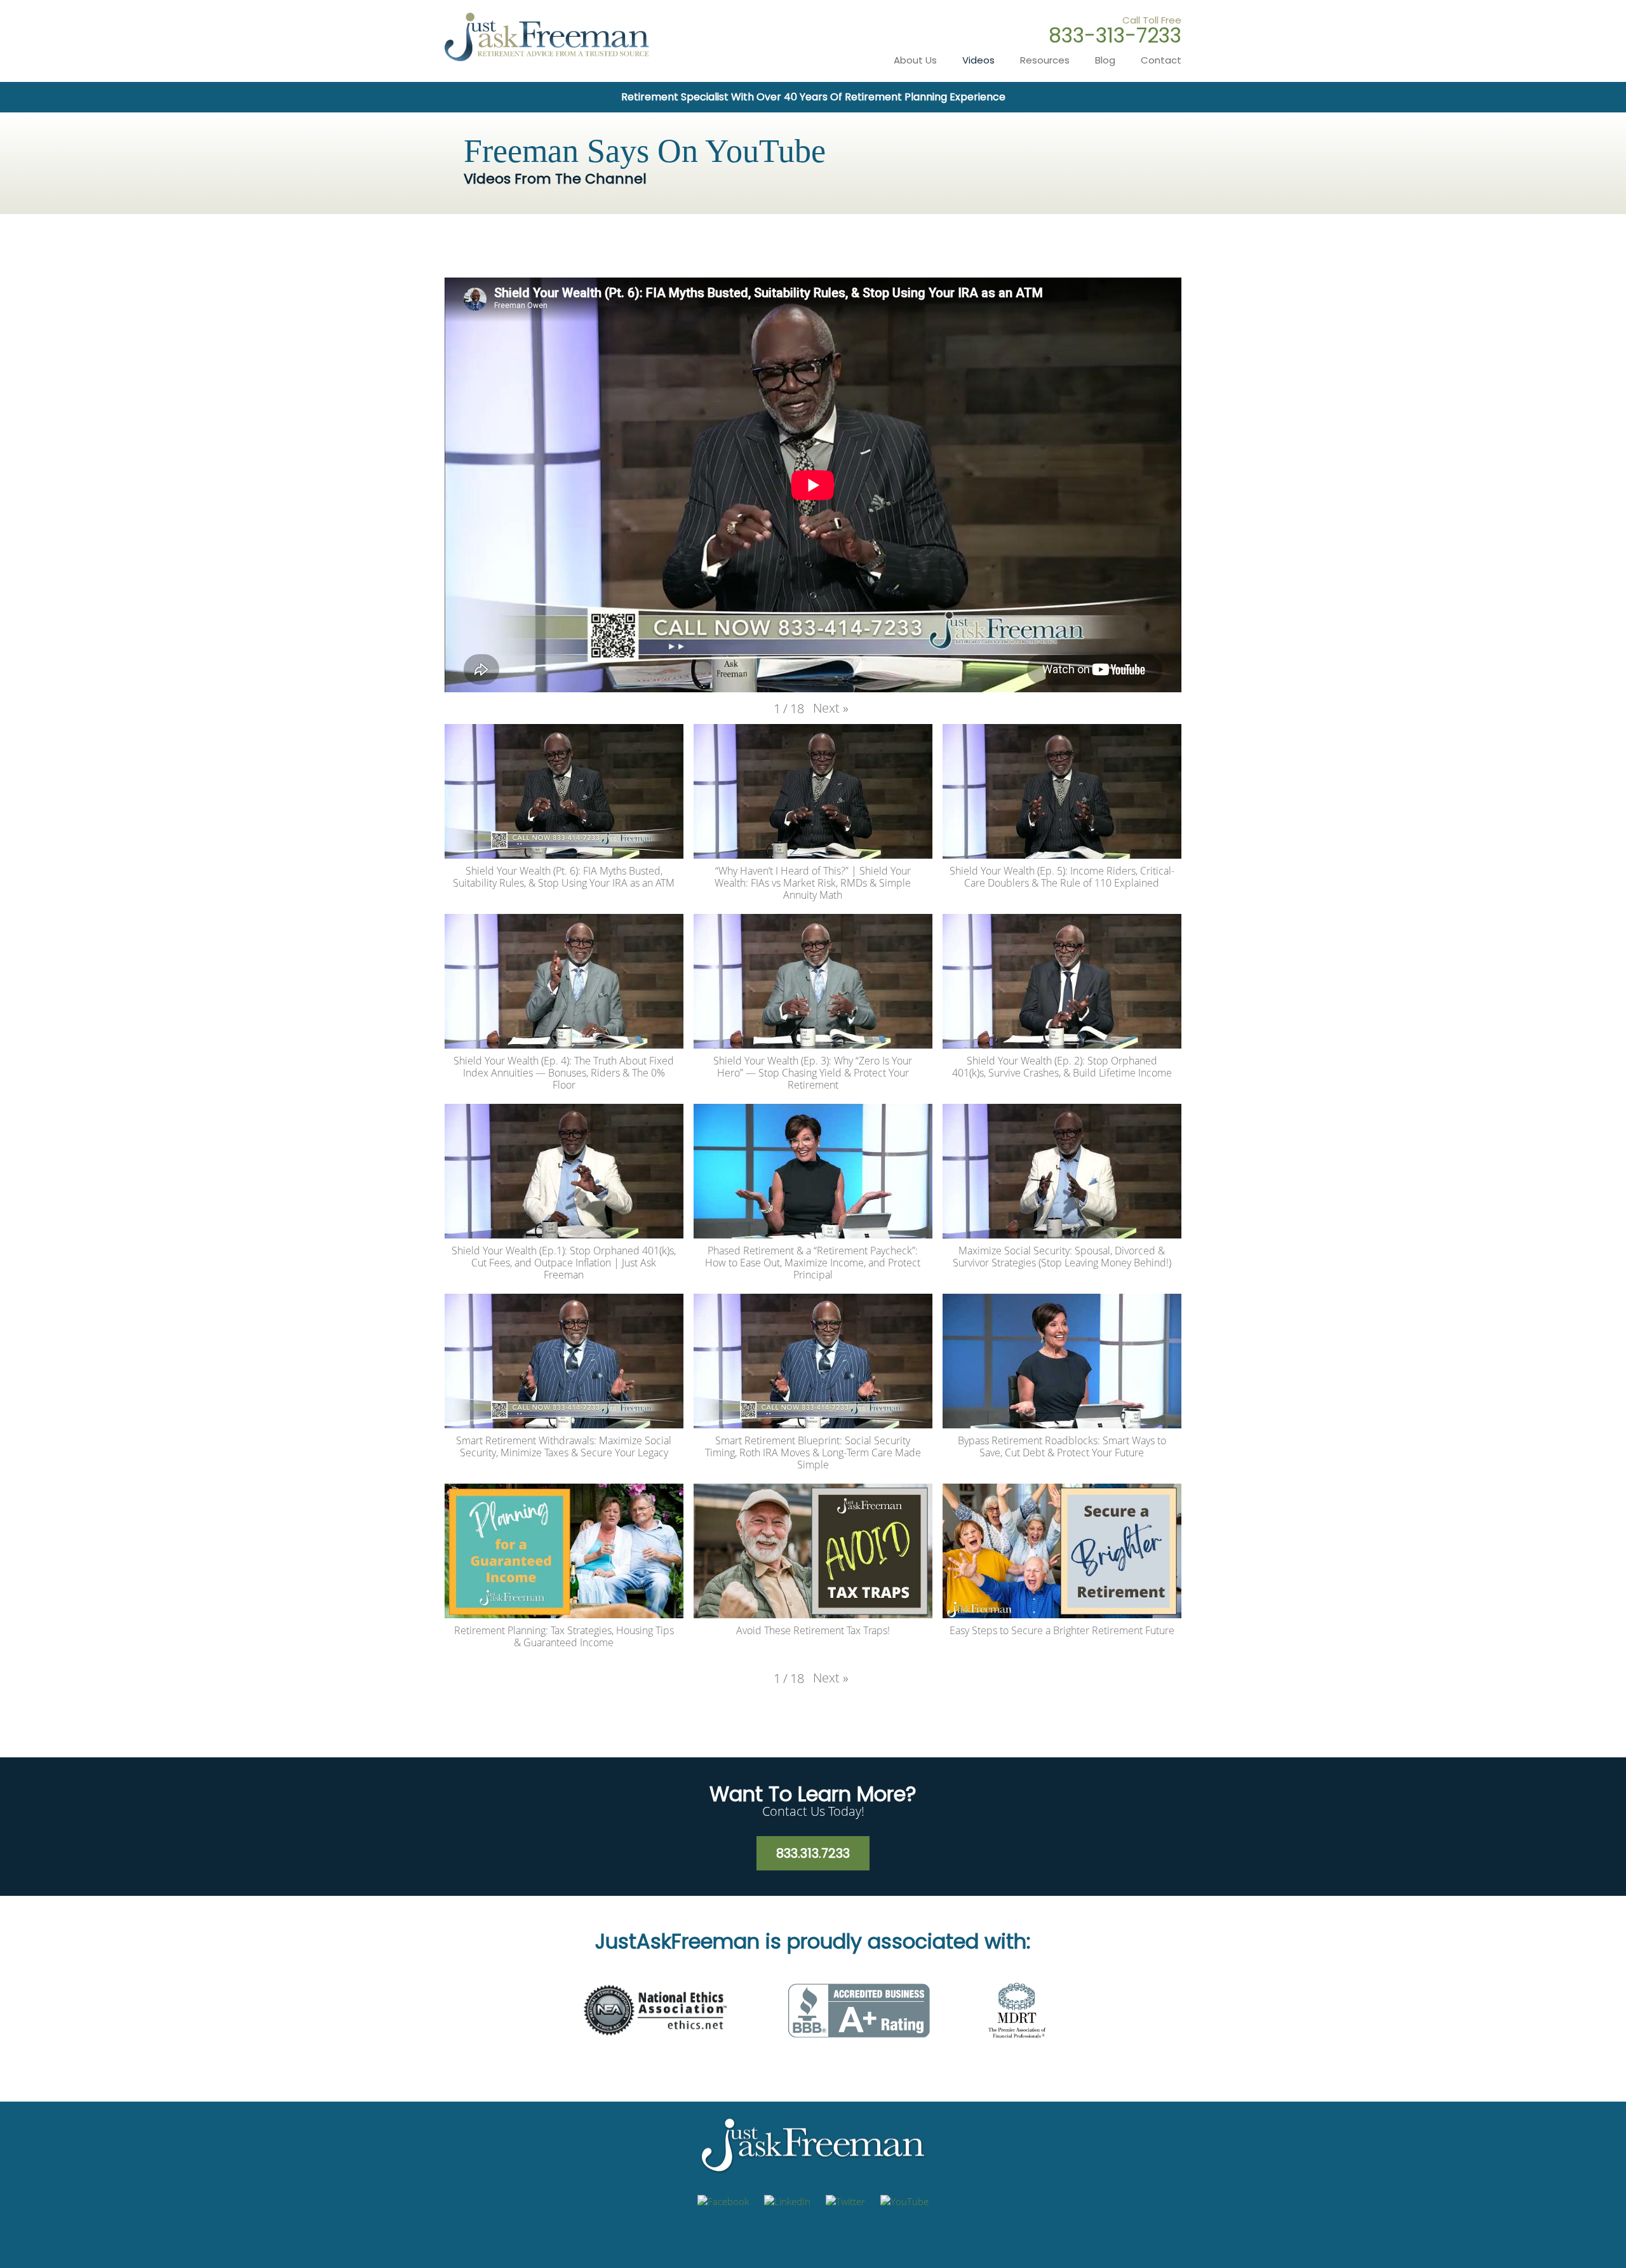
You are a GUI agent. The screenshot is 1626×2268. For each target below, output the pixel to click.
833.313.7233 (813, 1853)
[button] (831, 708)
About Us (915, 60)
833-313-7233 (1115, 35)
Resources (1045, 60)
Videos (978, 60)
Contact (1161, 60)
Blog (1105, 60)
